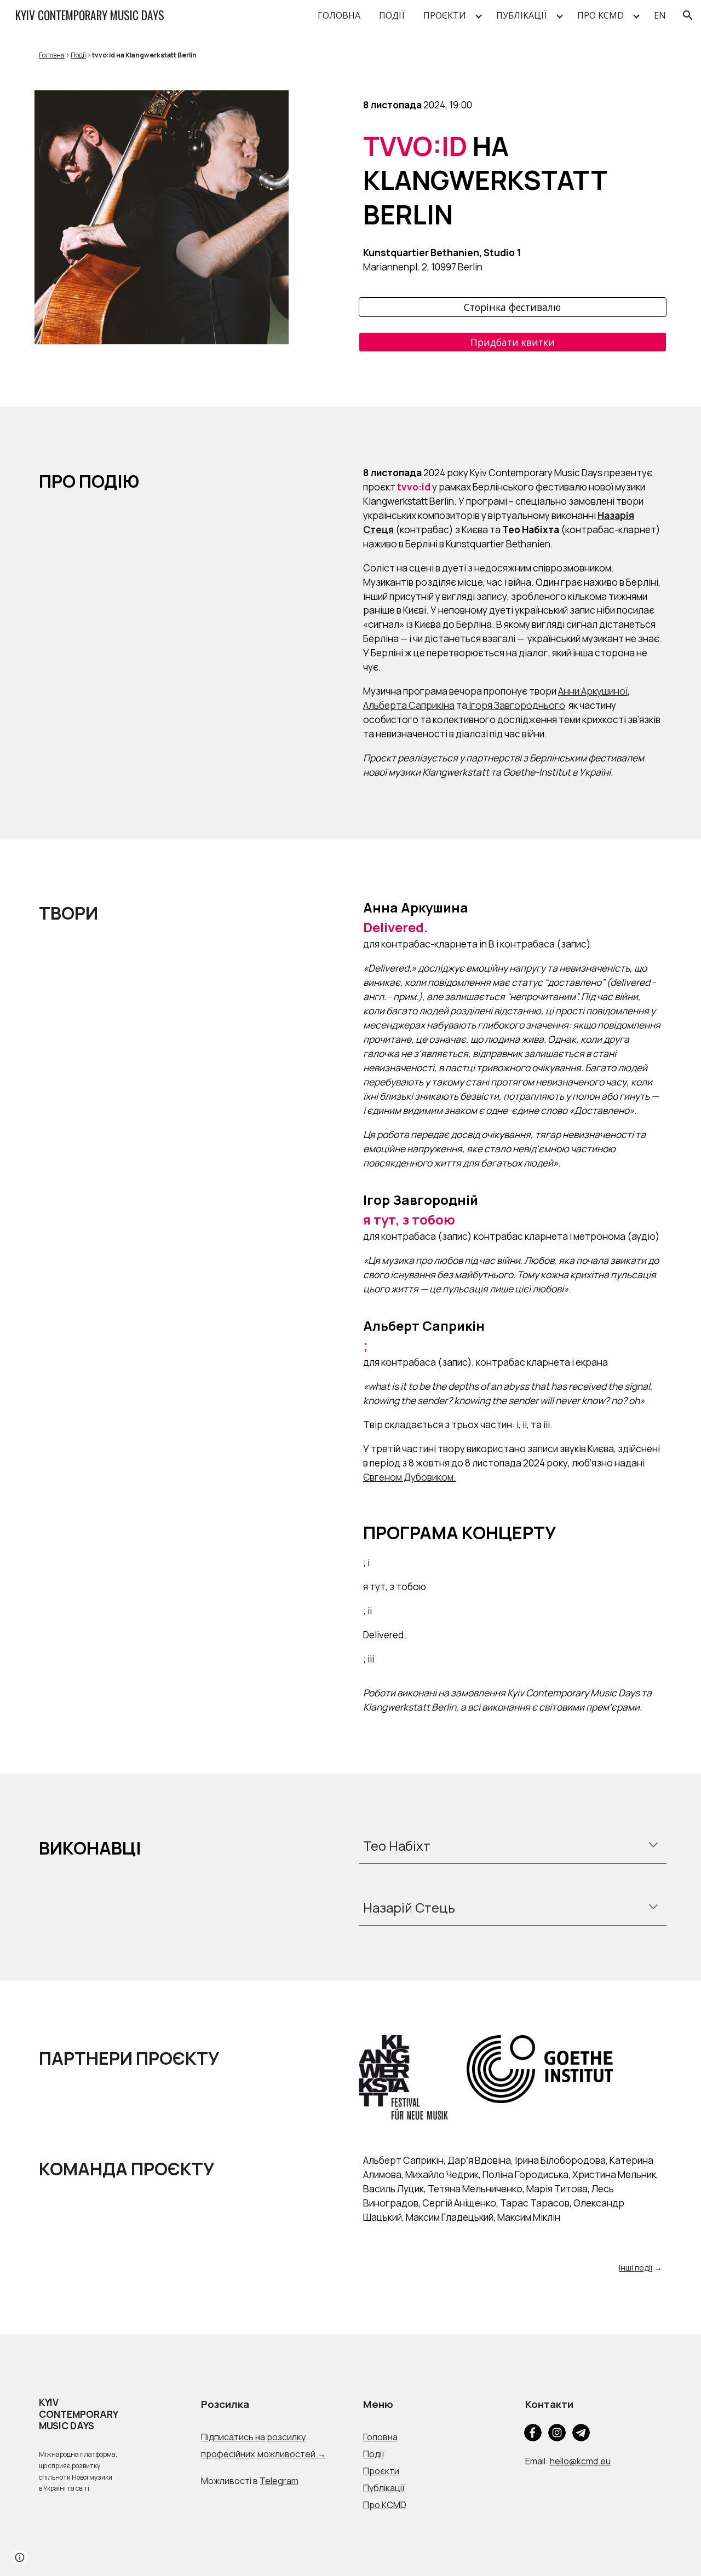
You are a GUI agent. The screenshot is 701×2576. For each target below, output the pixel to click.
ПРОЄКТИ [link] (445, 15)
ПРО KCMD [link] (601, 15)
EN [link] (660, 15)
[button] (688, 15)
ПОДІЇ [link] (392, 15)
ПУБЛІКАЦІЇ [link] (522, 15)
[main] (350, 54)
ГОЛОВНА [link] (339, 15)
